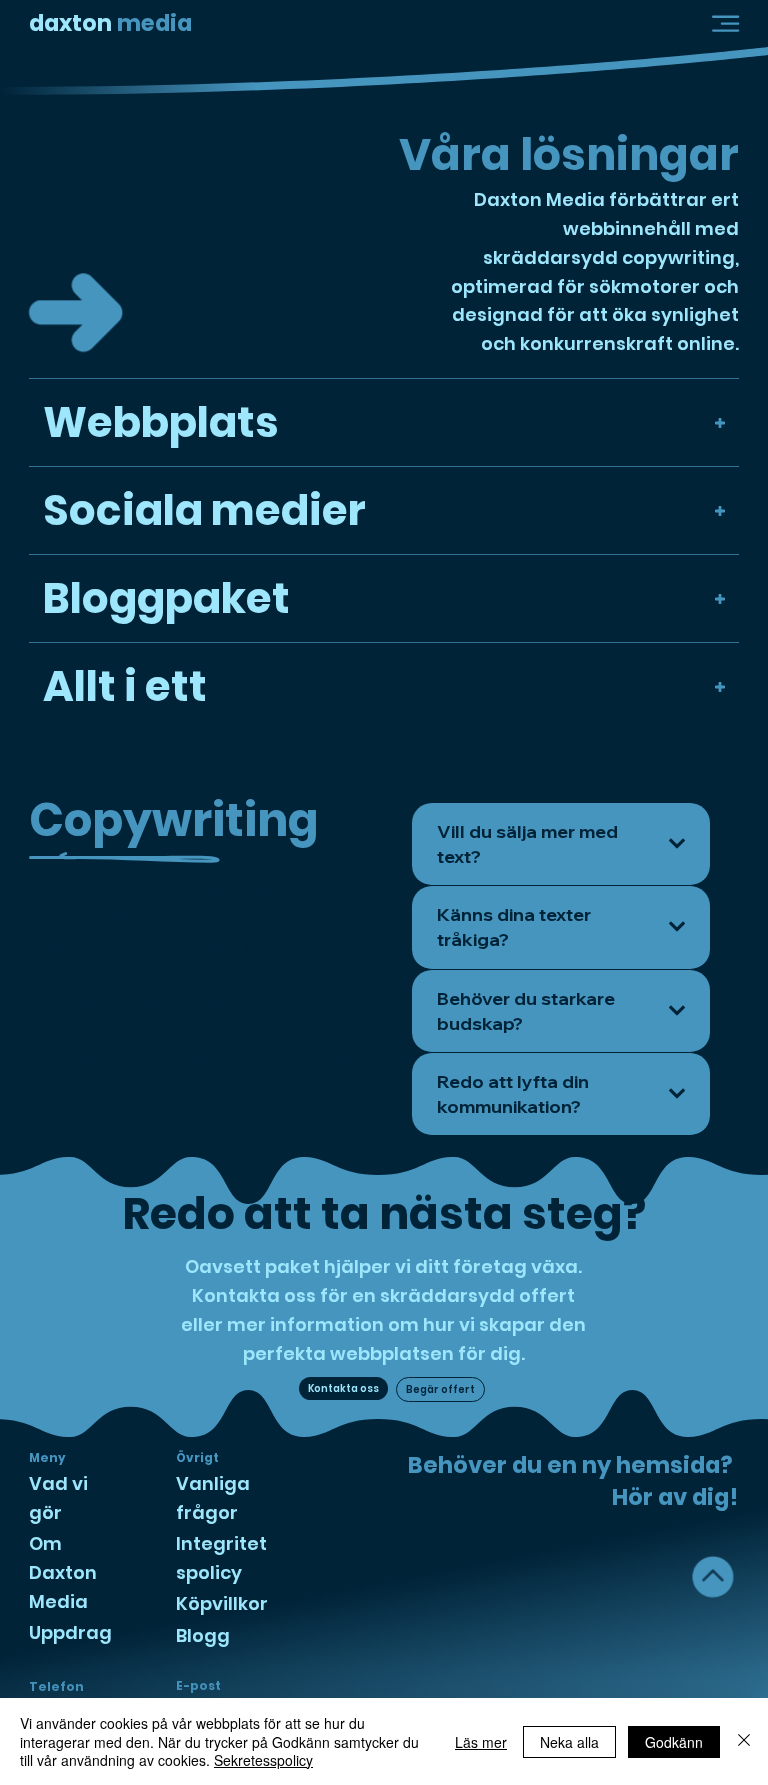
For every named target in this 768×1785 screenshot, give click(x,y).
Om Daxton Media (63, 1572)
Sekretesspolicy (263, 1760)
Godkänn (674, 1742)
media (110, 23)
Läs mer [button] (481, 1742)
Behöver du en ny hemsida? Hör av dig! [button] (573, 1481)
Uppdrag (70, 1632)
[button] (725, 23)
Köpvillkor (222, 1603)
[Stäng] (744, 1741)
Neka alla (569, 1742)
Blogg (203, 1635)
